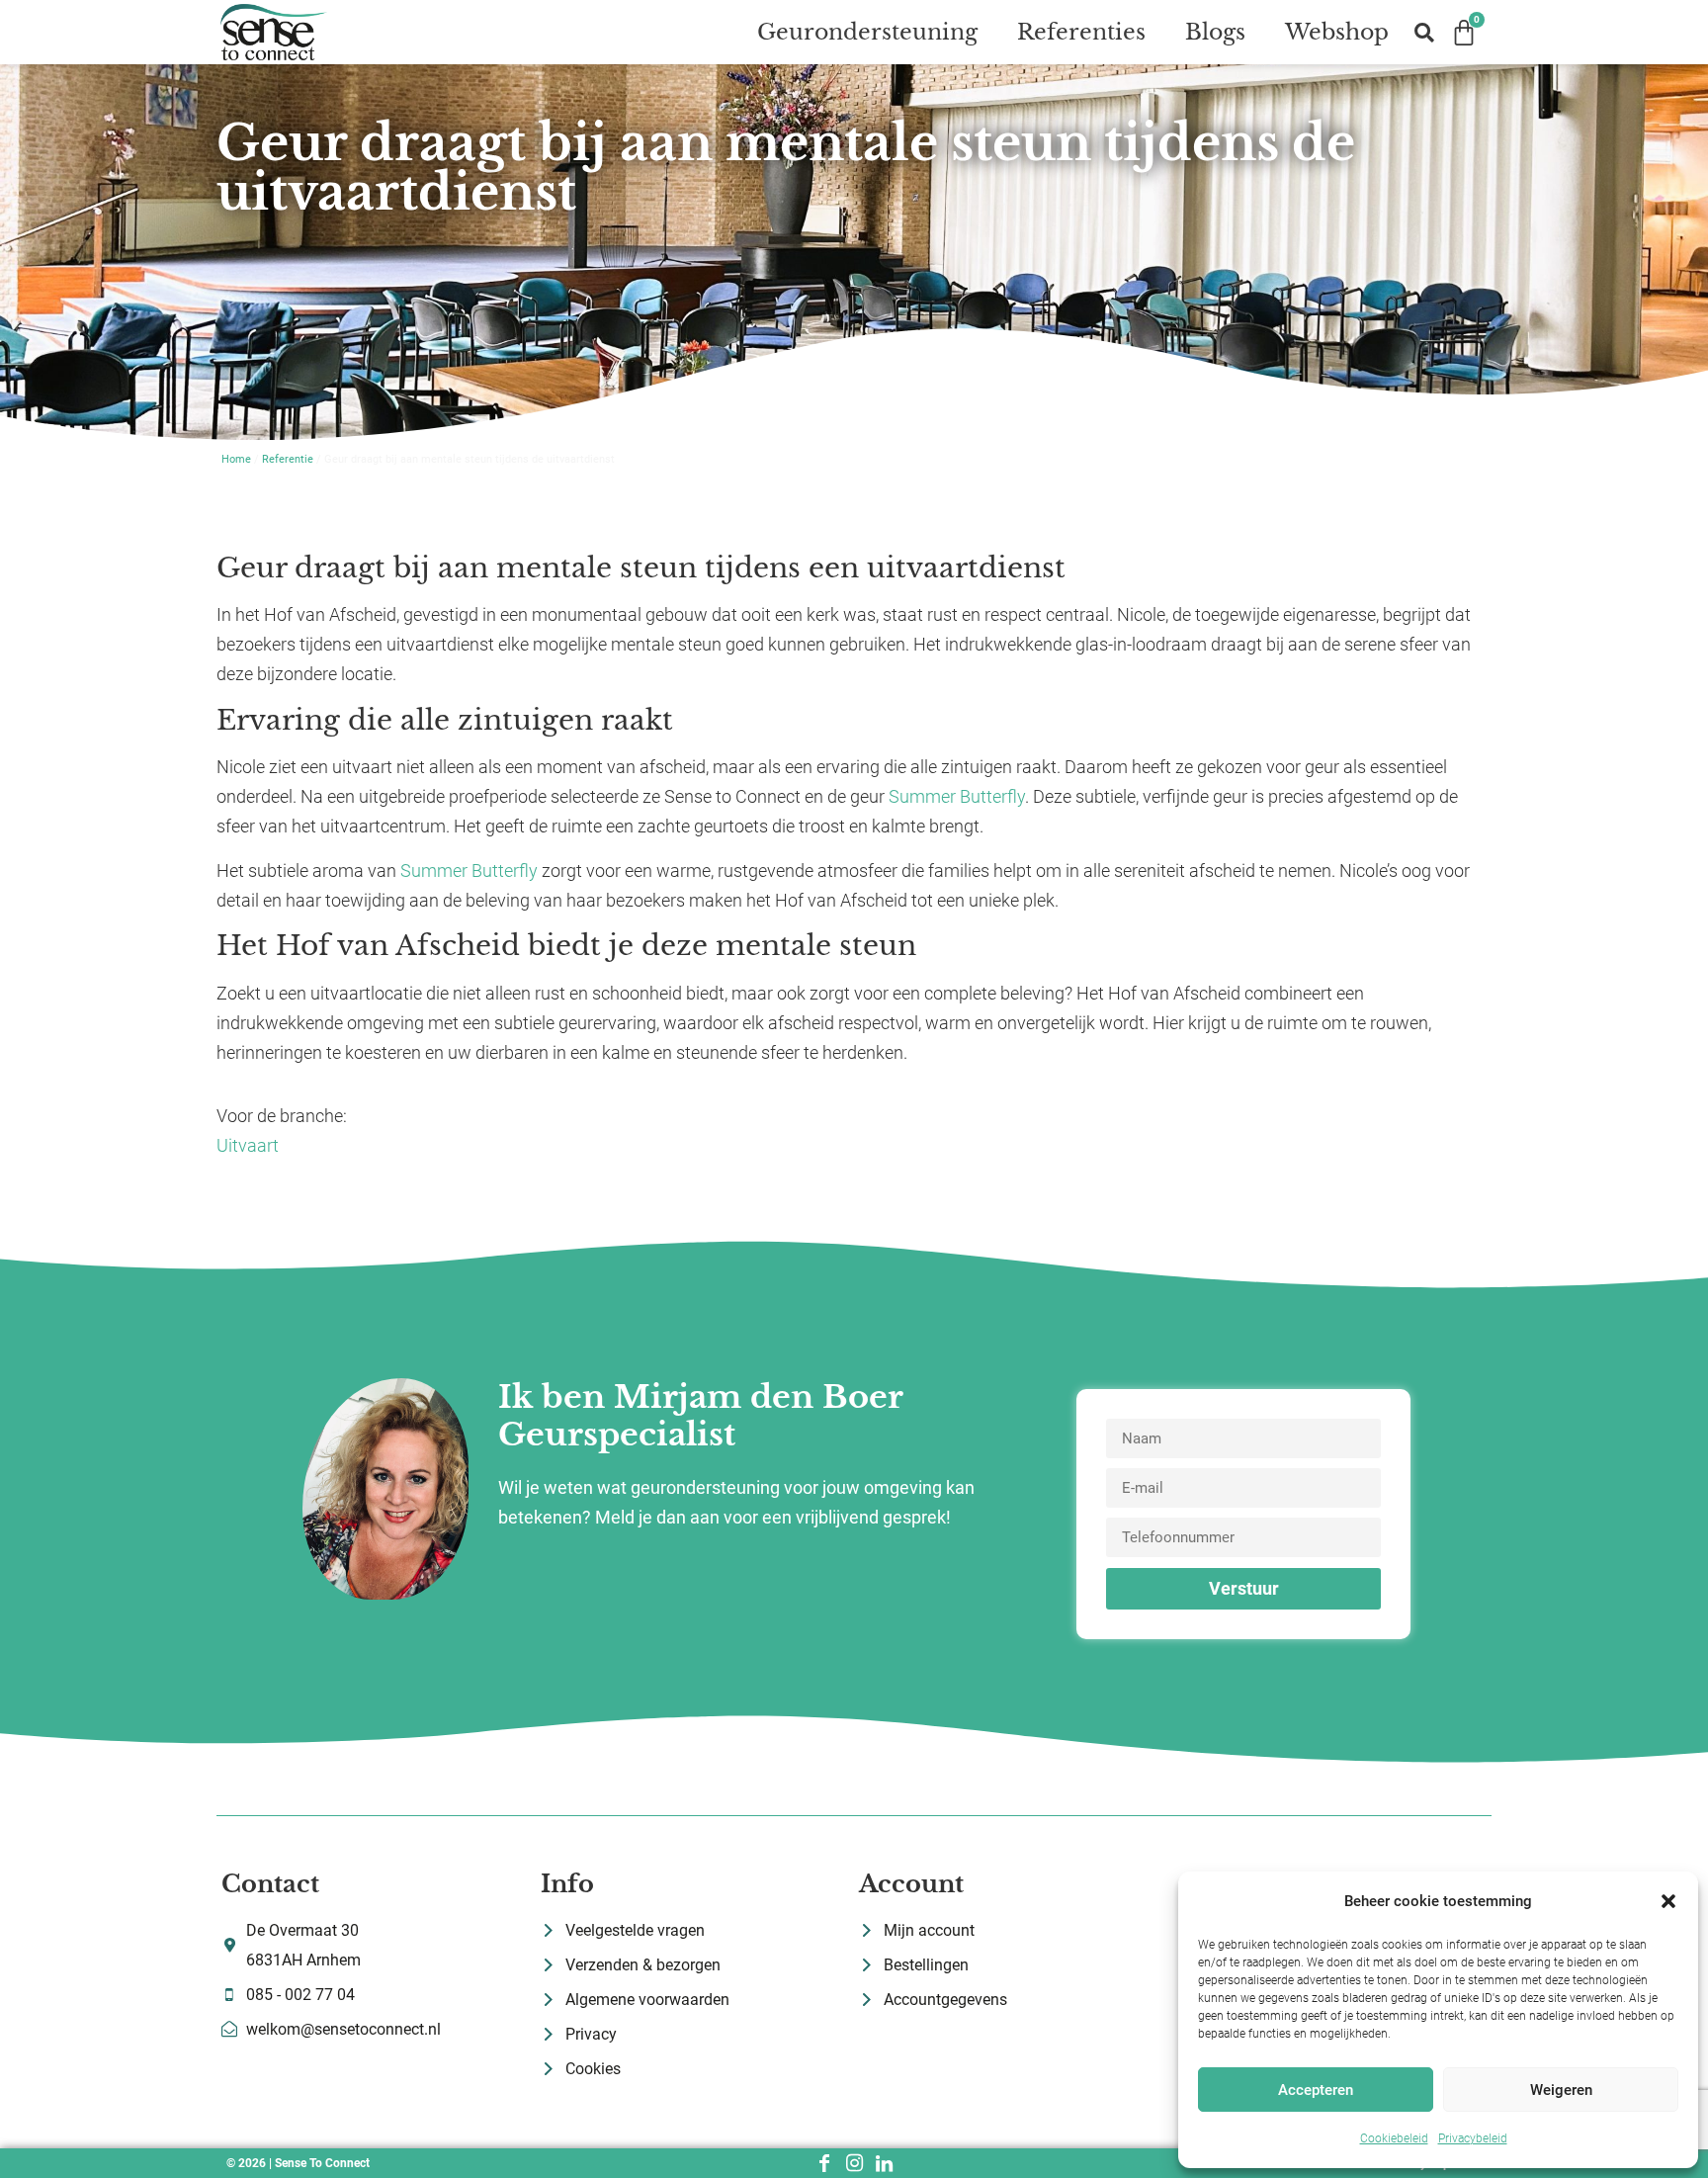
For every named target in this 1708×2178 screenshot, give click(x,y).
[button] (1668, 1901)
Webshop (1337, 32)
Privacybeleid (1473, 2138)
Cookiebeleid (1394, 2138)
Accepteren (1316, 2090)
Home (236, 459)
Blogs (1215, 32)
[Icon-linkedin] (884, 2163)
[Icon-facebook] (824, 2163)
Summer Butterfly (957, 796)
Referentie (288, 459)
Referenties (1081, 32)
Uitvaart (248, 1145)
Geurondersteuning (867, 32)
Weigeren (1561, 2090)
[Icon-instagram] (854, 2163)
